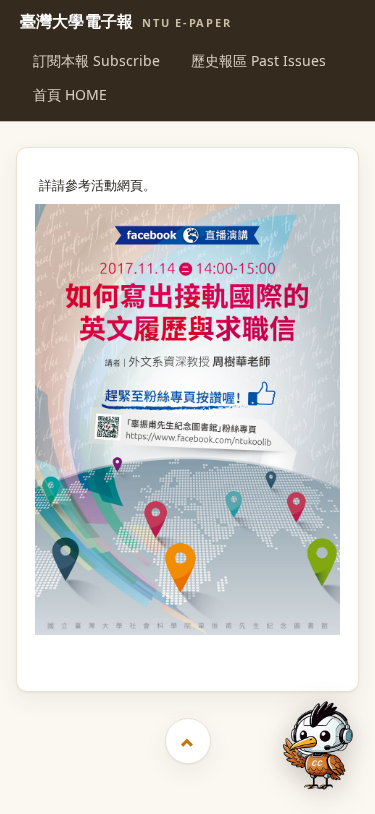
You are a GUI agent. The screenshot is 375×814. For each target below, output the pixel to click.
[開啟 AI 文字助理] (318, 745)
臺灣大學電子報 (126, 22)
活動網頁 (117, 185)
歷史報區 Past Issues (258, 60)
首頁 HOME (70, 94)
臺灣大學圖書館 (189, 652)
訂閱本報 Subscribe (96, 60)
